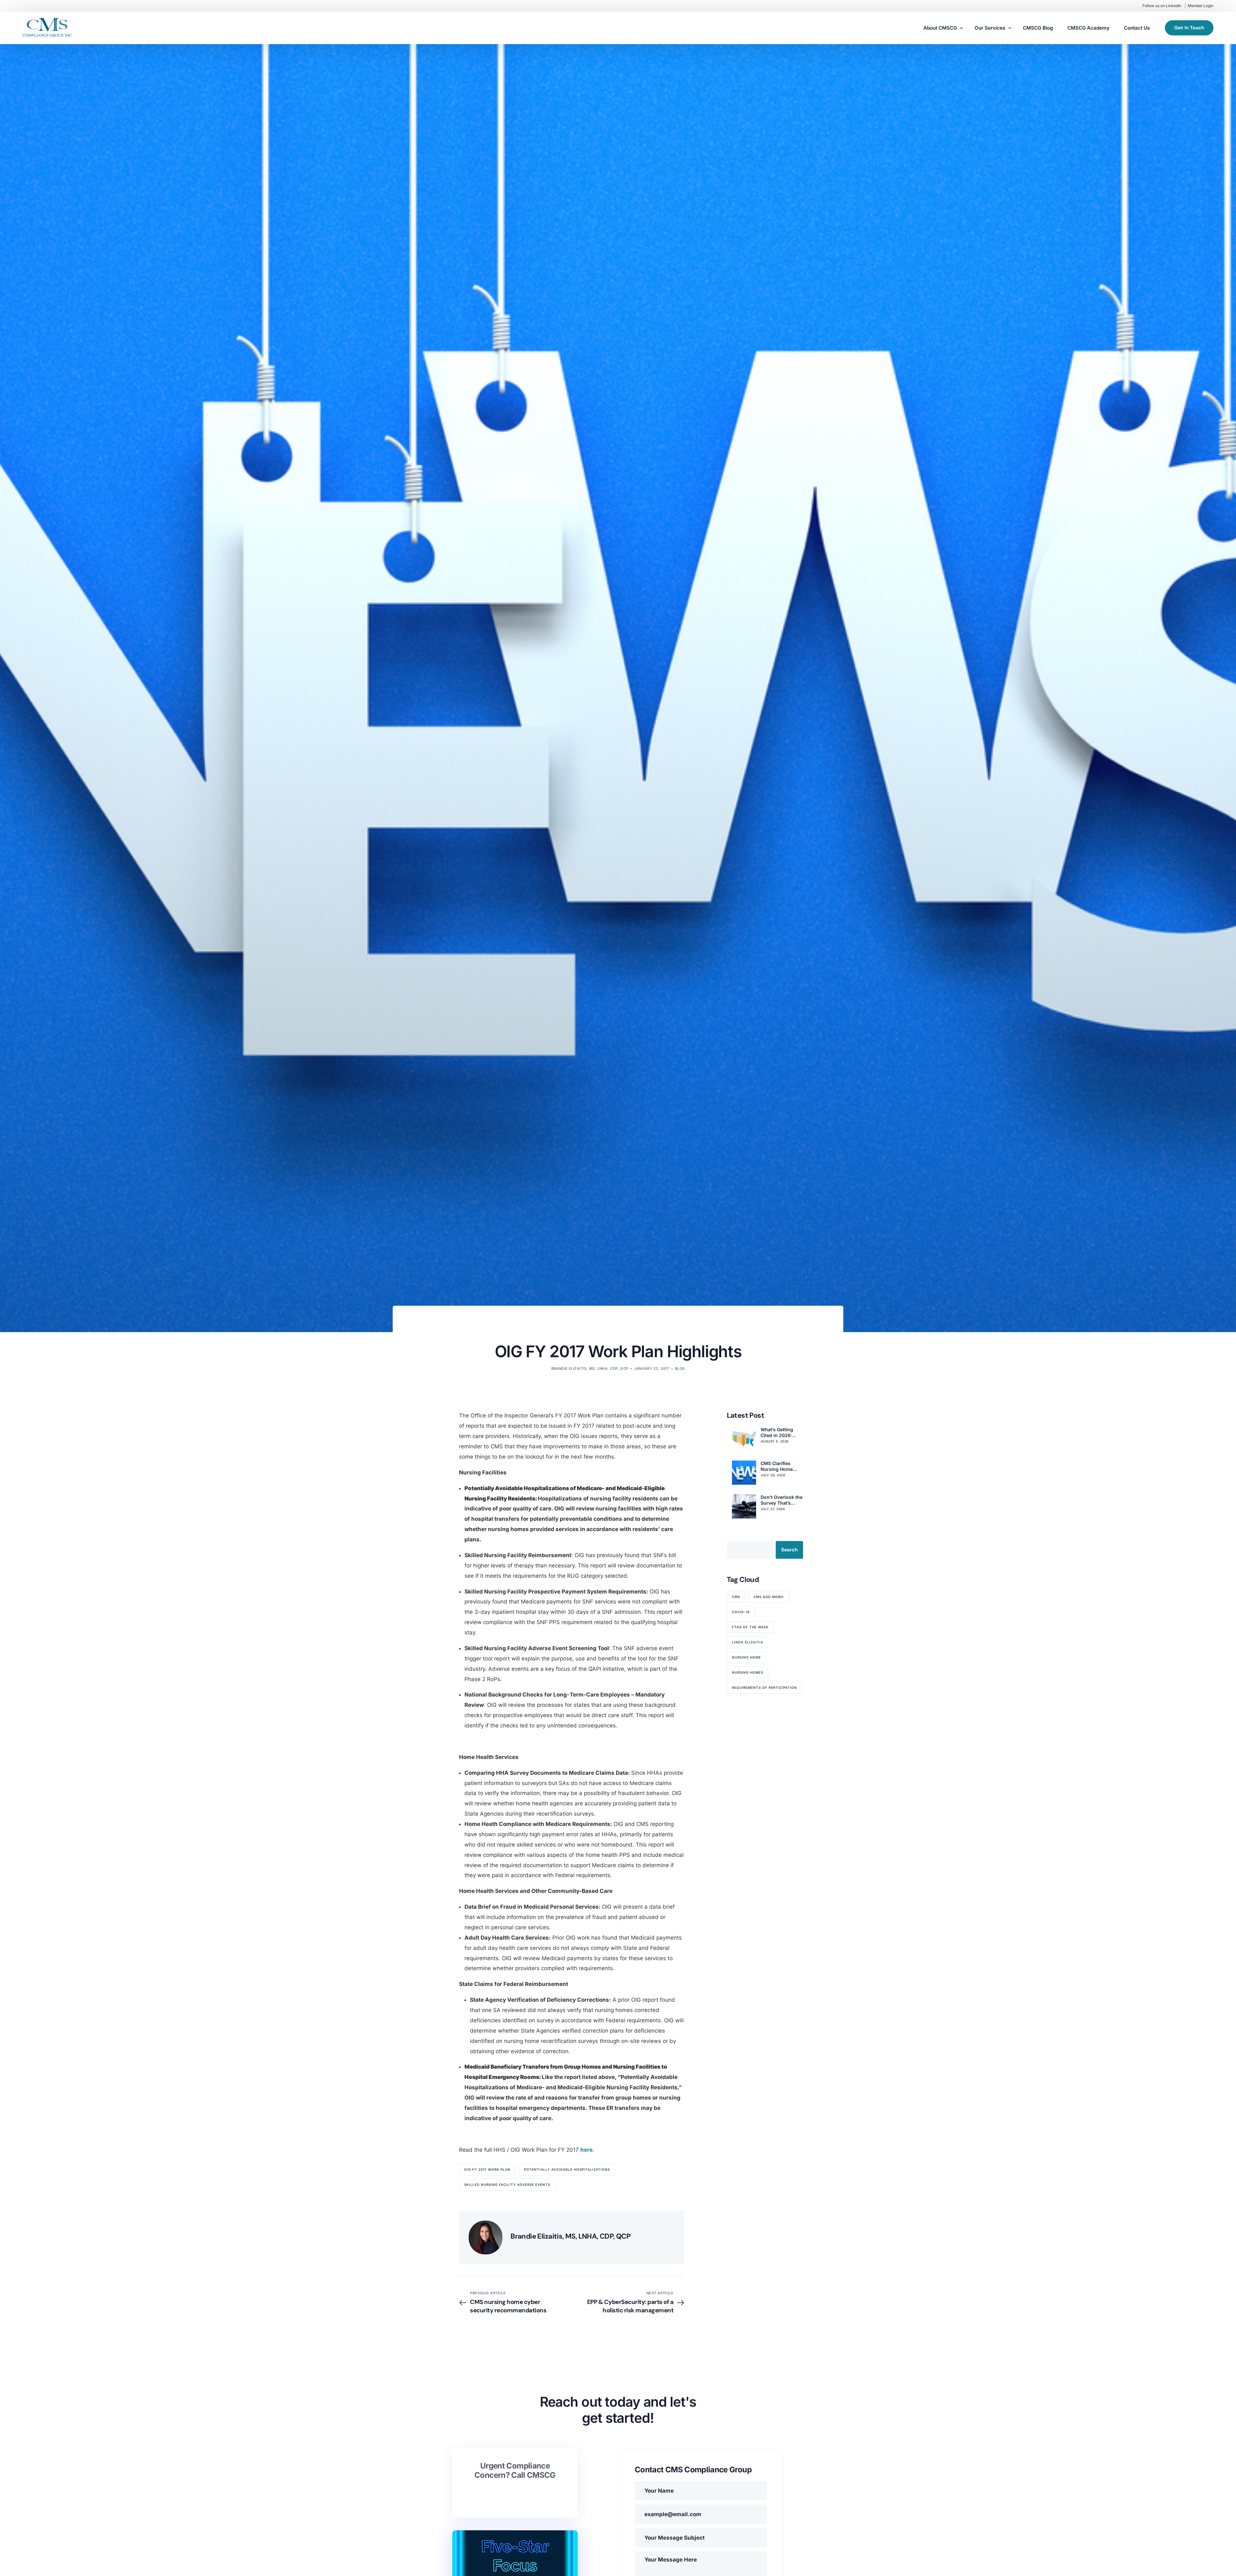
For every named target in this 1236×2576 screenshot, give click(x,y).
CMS (736, 1597)
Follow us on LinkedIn (1162, 6)
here (586, 2150)
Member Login (1201, 6)
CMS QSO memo (769, 1597)
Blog (680, 1368)
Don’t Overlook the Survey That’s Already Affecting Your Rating (782, 1500)
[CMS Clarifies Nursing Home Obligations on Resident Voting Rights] (744, 1473)
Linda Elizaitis (747, 1642)
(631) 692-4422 (520, 2495)
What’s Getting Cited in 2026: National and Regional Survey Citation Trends (779, 1433)
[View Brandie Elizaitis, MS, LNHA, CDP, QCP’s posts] (486, 2238)
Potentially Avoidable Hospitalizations (567, 2169)
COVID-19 (741, 1612)
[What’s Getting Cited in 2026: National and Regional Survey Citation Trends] (744, 1439)
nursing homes (748, 1672)
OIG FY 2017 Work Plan (487, 2169)
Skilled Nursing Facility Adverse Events (507, 2185)
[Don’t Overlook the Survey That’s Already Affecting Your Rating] (744, 1506)
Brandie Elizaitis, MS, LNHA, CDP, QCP (590, 1368)
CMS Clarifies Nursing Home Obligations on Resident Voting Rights (778, 1466)
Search (789, 1550)
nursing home (746, 1657)
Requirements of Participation (764, 1688)
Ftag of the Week (750, 1627)
